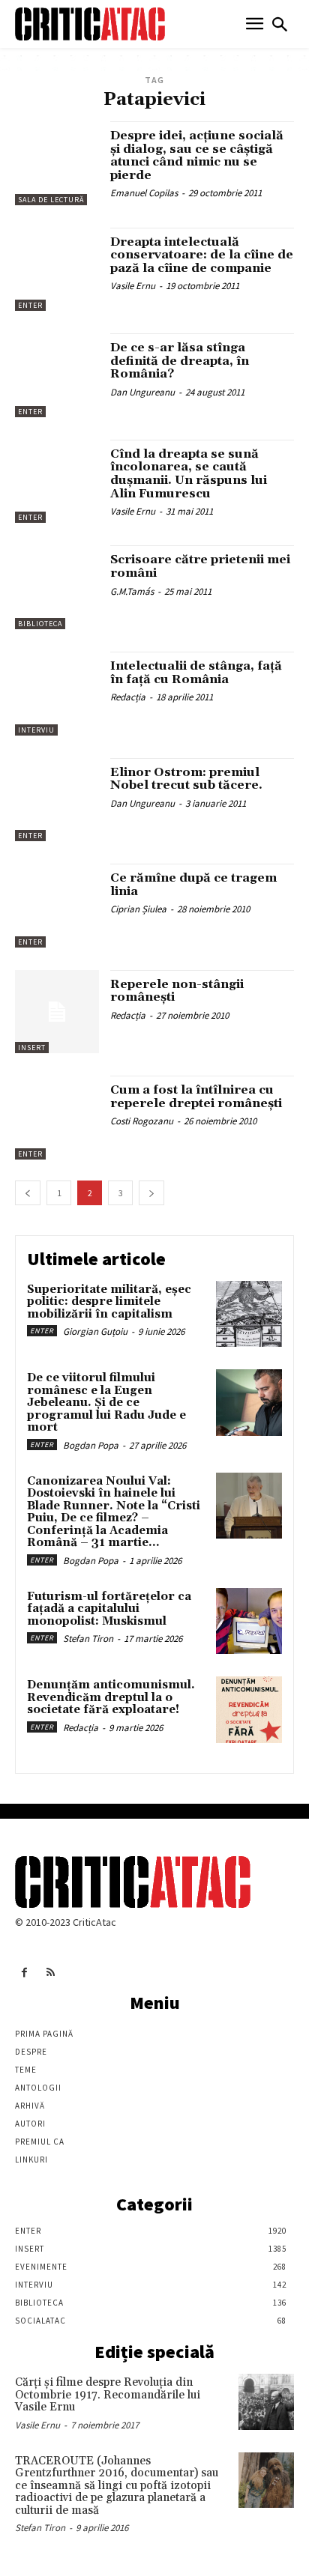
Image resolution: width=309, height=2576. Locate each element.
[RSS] (51, 1973)
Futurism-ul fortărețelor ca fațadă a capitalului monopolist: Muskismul (109, 1609)
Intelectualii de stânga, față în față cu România (196, 673)
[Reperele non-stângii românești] (57, 1012)
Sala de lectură (51, 200)
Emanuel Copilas (144, 193)
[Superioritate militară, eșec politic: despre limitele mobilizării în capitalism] (249, 1314)
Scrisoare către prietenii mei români (200, 566)
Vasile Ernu (133, 286)
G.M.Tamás (132, 591)
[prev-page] (28, 1193)
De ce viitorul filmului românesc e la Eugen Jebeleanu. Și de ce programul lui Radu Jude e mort (106, 1403)
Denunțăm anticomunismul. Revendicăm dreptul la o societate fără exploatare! (111, 1697)
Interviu (36, 730)
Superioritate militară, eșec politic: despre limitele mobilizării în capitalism (109, 1302)
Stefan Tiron (88, 1639)
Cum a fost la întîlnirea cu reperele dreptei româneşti (196, 1097)
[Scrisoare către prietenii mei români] (57, 587)
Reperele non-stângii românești (177, 991)
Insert (32, 1048)
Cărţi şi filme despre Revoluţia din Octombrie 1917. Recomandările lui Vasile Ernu (108, 2395)
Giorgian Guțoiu (95, 1331)
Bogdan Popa (91, 1445)
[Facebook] (24, 1973)
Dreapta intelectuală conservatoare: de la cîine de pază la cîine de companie (202, 255)
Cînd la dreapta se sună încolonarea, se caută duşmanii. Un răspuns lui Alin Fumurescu (189, 474)
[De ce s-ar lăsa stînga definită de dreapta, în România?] (57, 375)
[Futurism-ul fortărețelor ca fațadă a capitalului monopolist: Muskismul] (249, 1621)
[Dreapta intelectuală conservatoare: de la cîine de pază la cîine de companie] (57, 270)
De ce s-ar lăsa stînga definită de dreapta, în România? (180, 361)
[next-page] (151, 1193)
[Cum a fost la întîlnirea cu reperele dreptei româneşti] (57, 1118)
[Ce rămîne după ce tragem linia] (57, 906)
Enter (30, 305)
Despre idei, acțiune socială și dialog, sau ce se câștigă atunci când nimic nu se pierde (197, 155)
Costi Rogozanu (142, 1121)
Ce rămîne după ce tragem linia (193, 885)
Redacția (128, 697)
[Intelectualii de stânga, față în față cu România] (57, 694)
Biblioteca (40, 624)
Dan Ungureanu (142, 392)
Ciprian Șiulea (138, 909)
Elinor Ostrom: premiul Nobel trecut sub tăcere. (186, 779)
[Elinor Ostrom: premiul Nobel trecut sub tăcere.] (57, 800)
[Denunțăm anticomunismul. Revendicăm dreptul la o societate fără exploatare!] (249, 1709)
